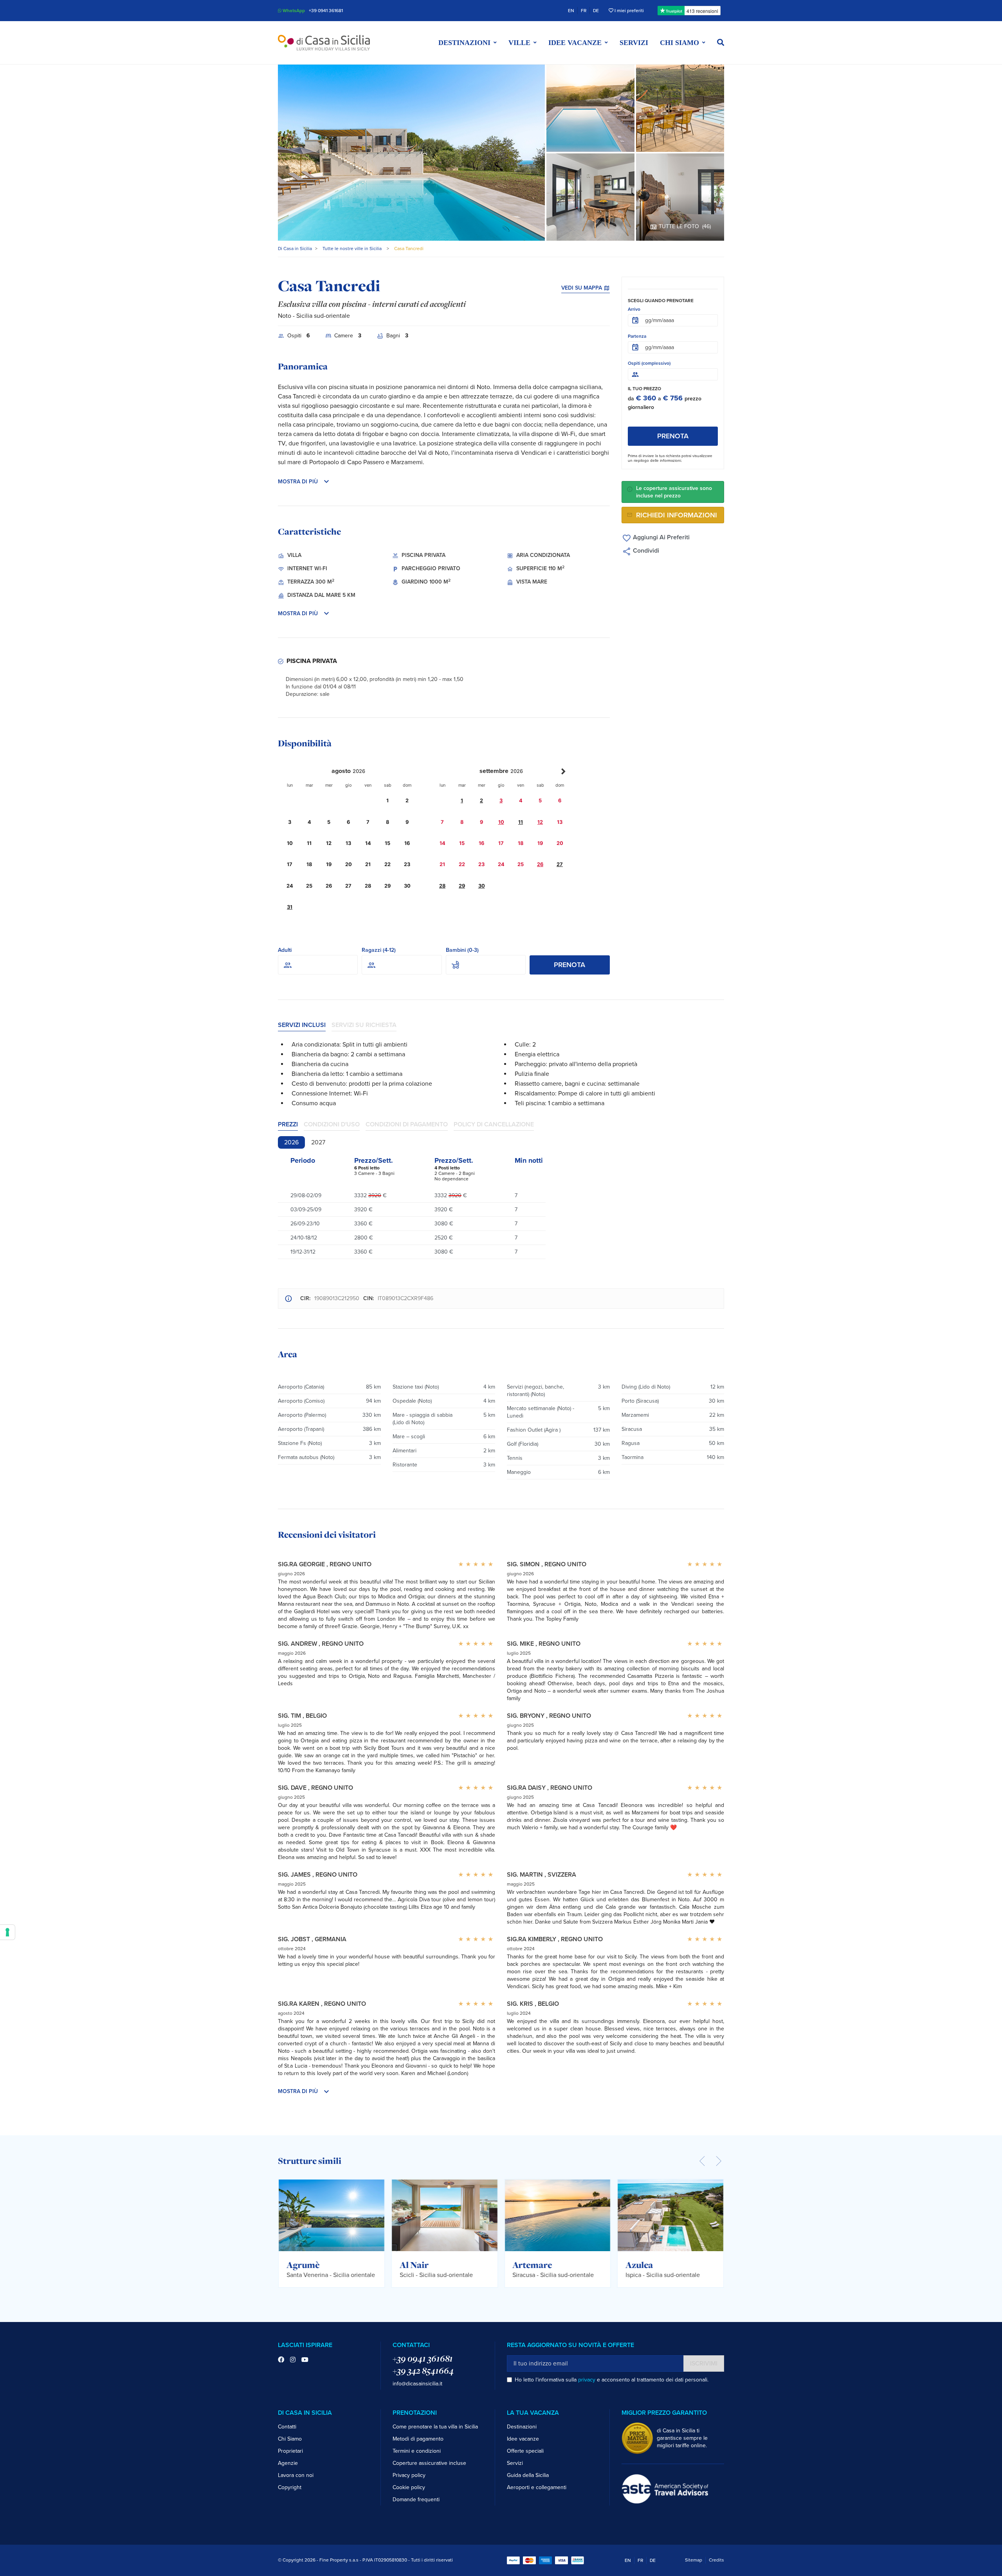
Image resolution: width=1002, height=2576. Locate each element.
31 (290, 907)
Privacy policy (409, 2475)
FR (584, 11)
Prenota (569, 965)
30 (482, 886)
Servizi (634, 43)
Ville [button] (519, 43)
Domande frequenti (416, 2499)
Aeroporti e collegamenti (537, 2487)
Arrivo (634, 309)
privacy (587, 2380)
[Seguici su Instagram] (293, 2360)
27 (560, 864)
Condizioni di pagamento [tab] (407, 1124)
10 (501, 822)
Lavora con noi (296, 2475)
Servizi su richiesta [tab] (364, 1025)
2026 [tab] (291, 1142)
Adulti (285, 950)
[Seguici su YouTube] (305, 2360)
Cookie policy (409, 2487)
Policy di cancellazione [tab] (494, 1124)
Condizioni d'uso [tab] (332, 1124)
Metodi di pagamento (418, 2439)
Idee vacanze (523, 2439)
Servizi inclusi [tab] (302, 1025)
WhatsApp (293, 11)
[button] (721, 43)
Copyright (290, 2487)
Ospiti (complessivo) (649, 363)
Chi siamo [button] (679, 43)
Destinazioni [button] (464, 43)
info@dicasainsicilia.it (417, 2384)
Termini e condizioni (417, 2451)
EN (571, 11)
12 (540, 822)
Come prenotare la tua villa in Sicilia (435, 2427)
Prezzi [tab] (288, 1124)
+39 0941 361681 (326, 11)
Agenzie (288, 2463)
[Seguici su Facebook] (281, 2360)
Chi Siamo (290, 2439)
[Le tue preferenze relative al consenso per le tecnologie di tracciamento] (7, 1932)
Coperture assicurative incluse (429, 2463)
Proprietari (290, 2451)
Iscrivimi (704, 2363)
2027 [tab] (318, 1142)
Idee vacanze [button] (575, 43)
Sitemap (694, 2560)
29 (462, 886)
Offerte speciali (525, 2451)
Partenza (637, 336)
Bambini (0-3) (462, 950)
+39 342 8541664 (423, 2371)
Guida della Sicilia (528, 2475)
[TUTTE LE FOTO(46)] (680, 196)
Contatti (287, 2427)
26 (540, 864)
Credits (716, 2560)
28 (442, 886)
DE (596, 11)
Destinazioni (522, 2427)
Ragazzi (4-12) (379, 950)
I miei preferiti (629, 11)
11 (521, 822)
